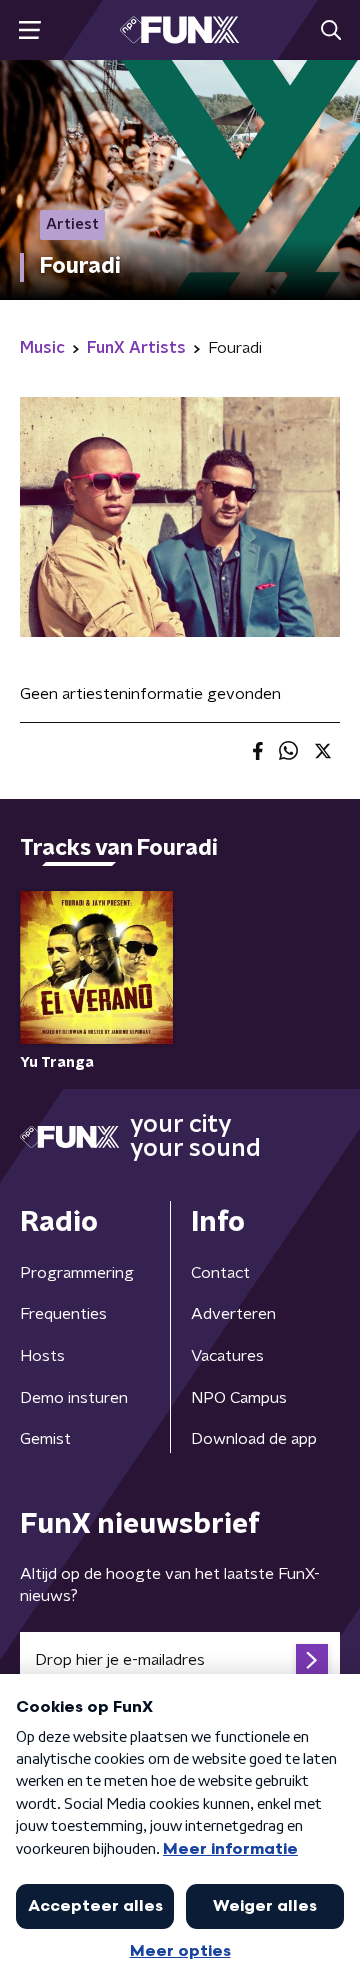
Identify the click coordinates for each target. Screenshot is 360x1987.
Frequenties (63, 1314)
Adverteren (233, 1314)
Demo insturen (74, 1398)
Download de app (254, 1439)
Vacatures (227, 1356)
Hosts (42, 1356)
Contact (220, 1273)
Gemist (45, 1439)
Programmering (77, 1273)
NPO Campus (239, 1398)
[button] (29, 30)
